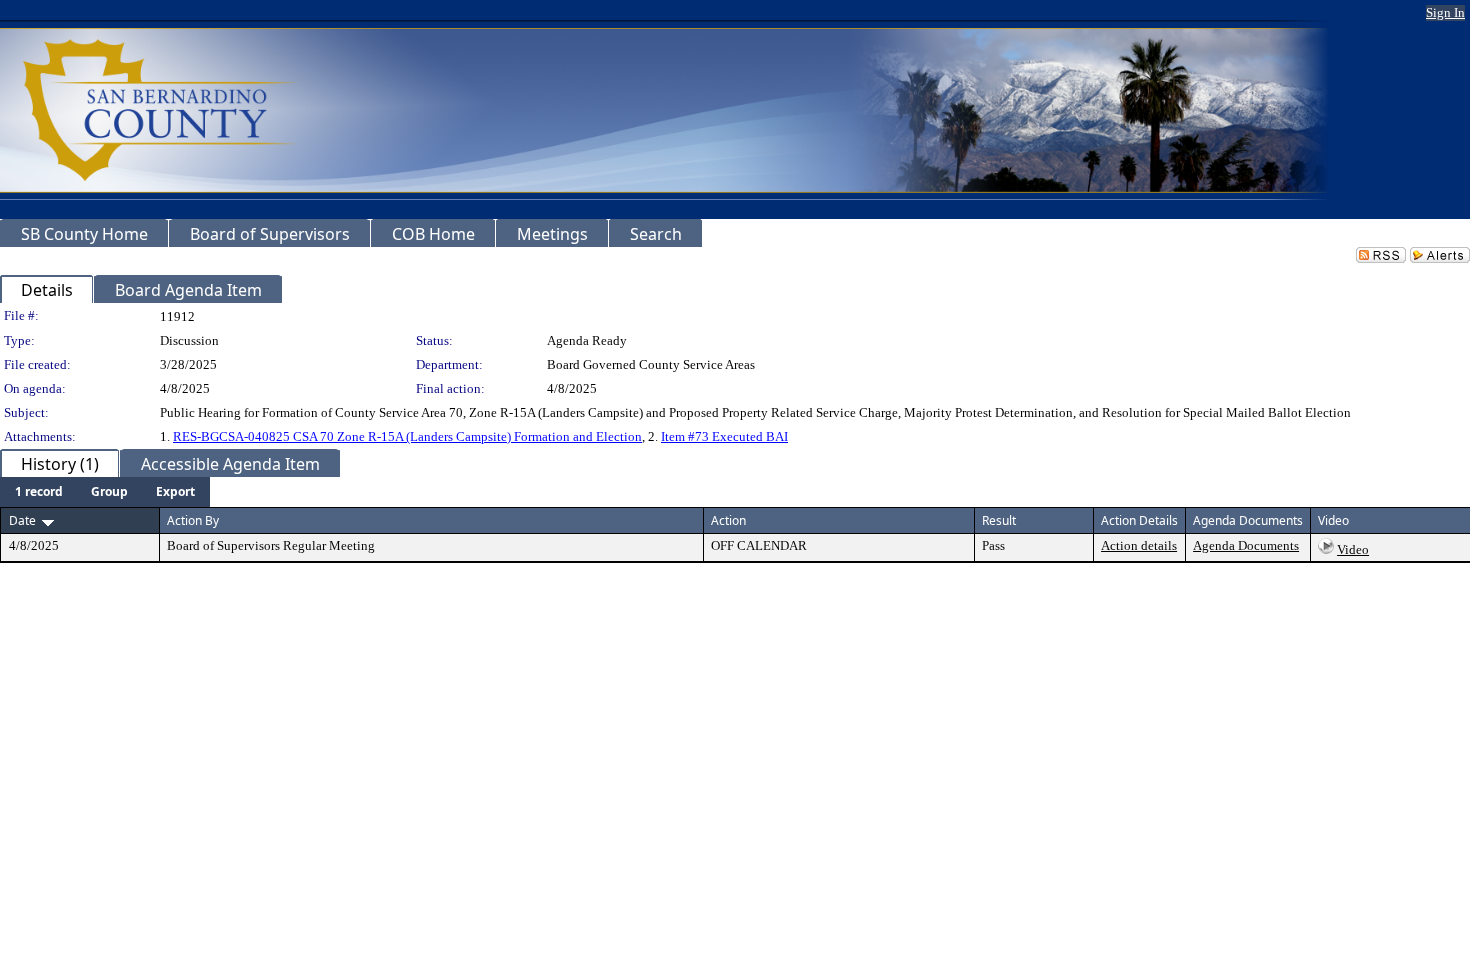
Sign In (1445, 12)
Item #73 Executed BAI (724, 436)
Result (999, 520)
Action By (193, 520)
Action (728, 520)
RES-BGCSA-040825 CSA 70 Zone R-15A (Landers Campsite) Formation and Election (407, 436)
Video (1353, 549)
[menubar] (105, 492)
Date (22, 520)
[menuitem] (39, 492)
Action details (1139, 545)
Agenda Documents (1246, 545)
